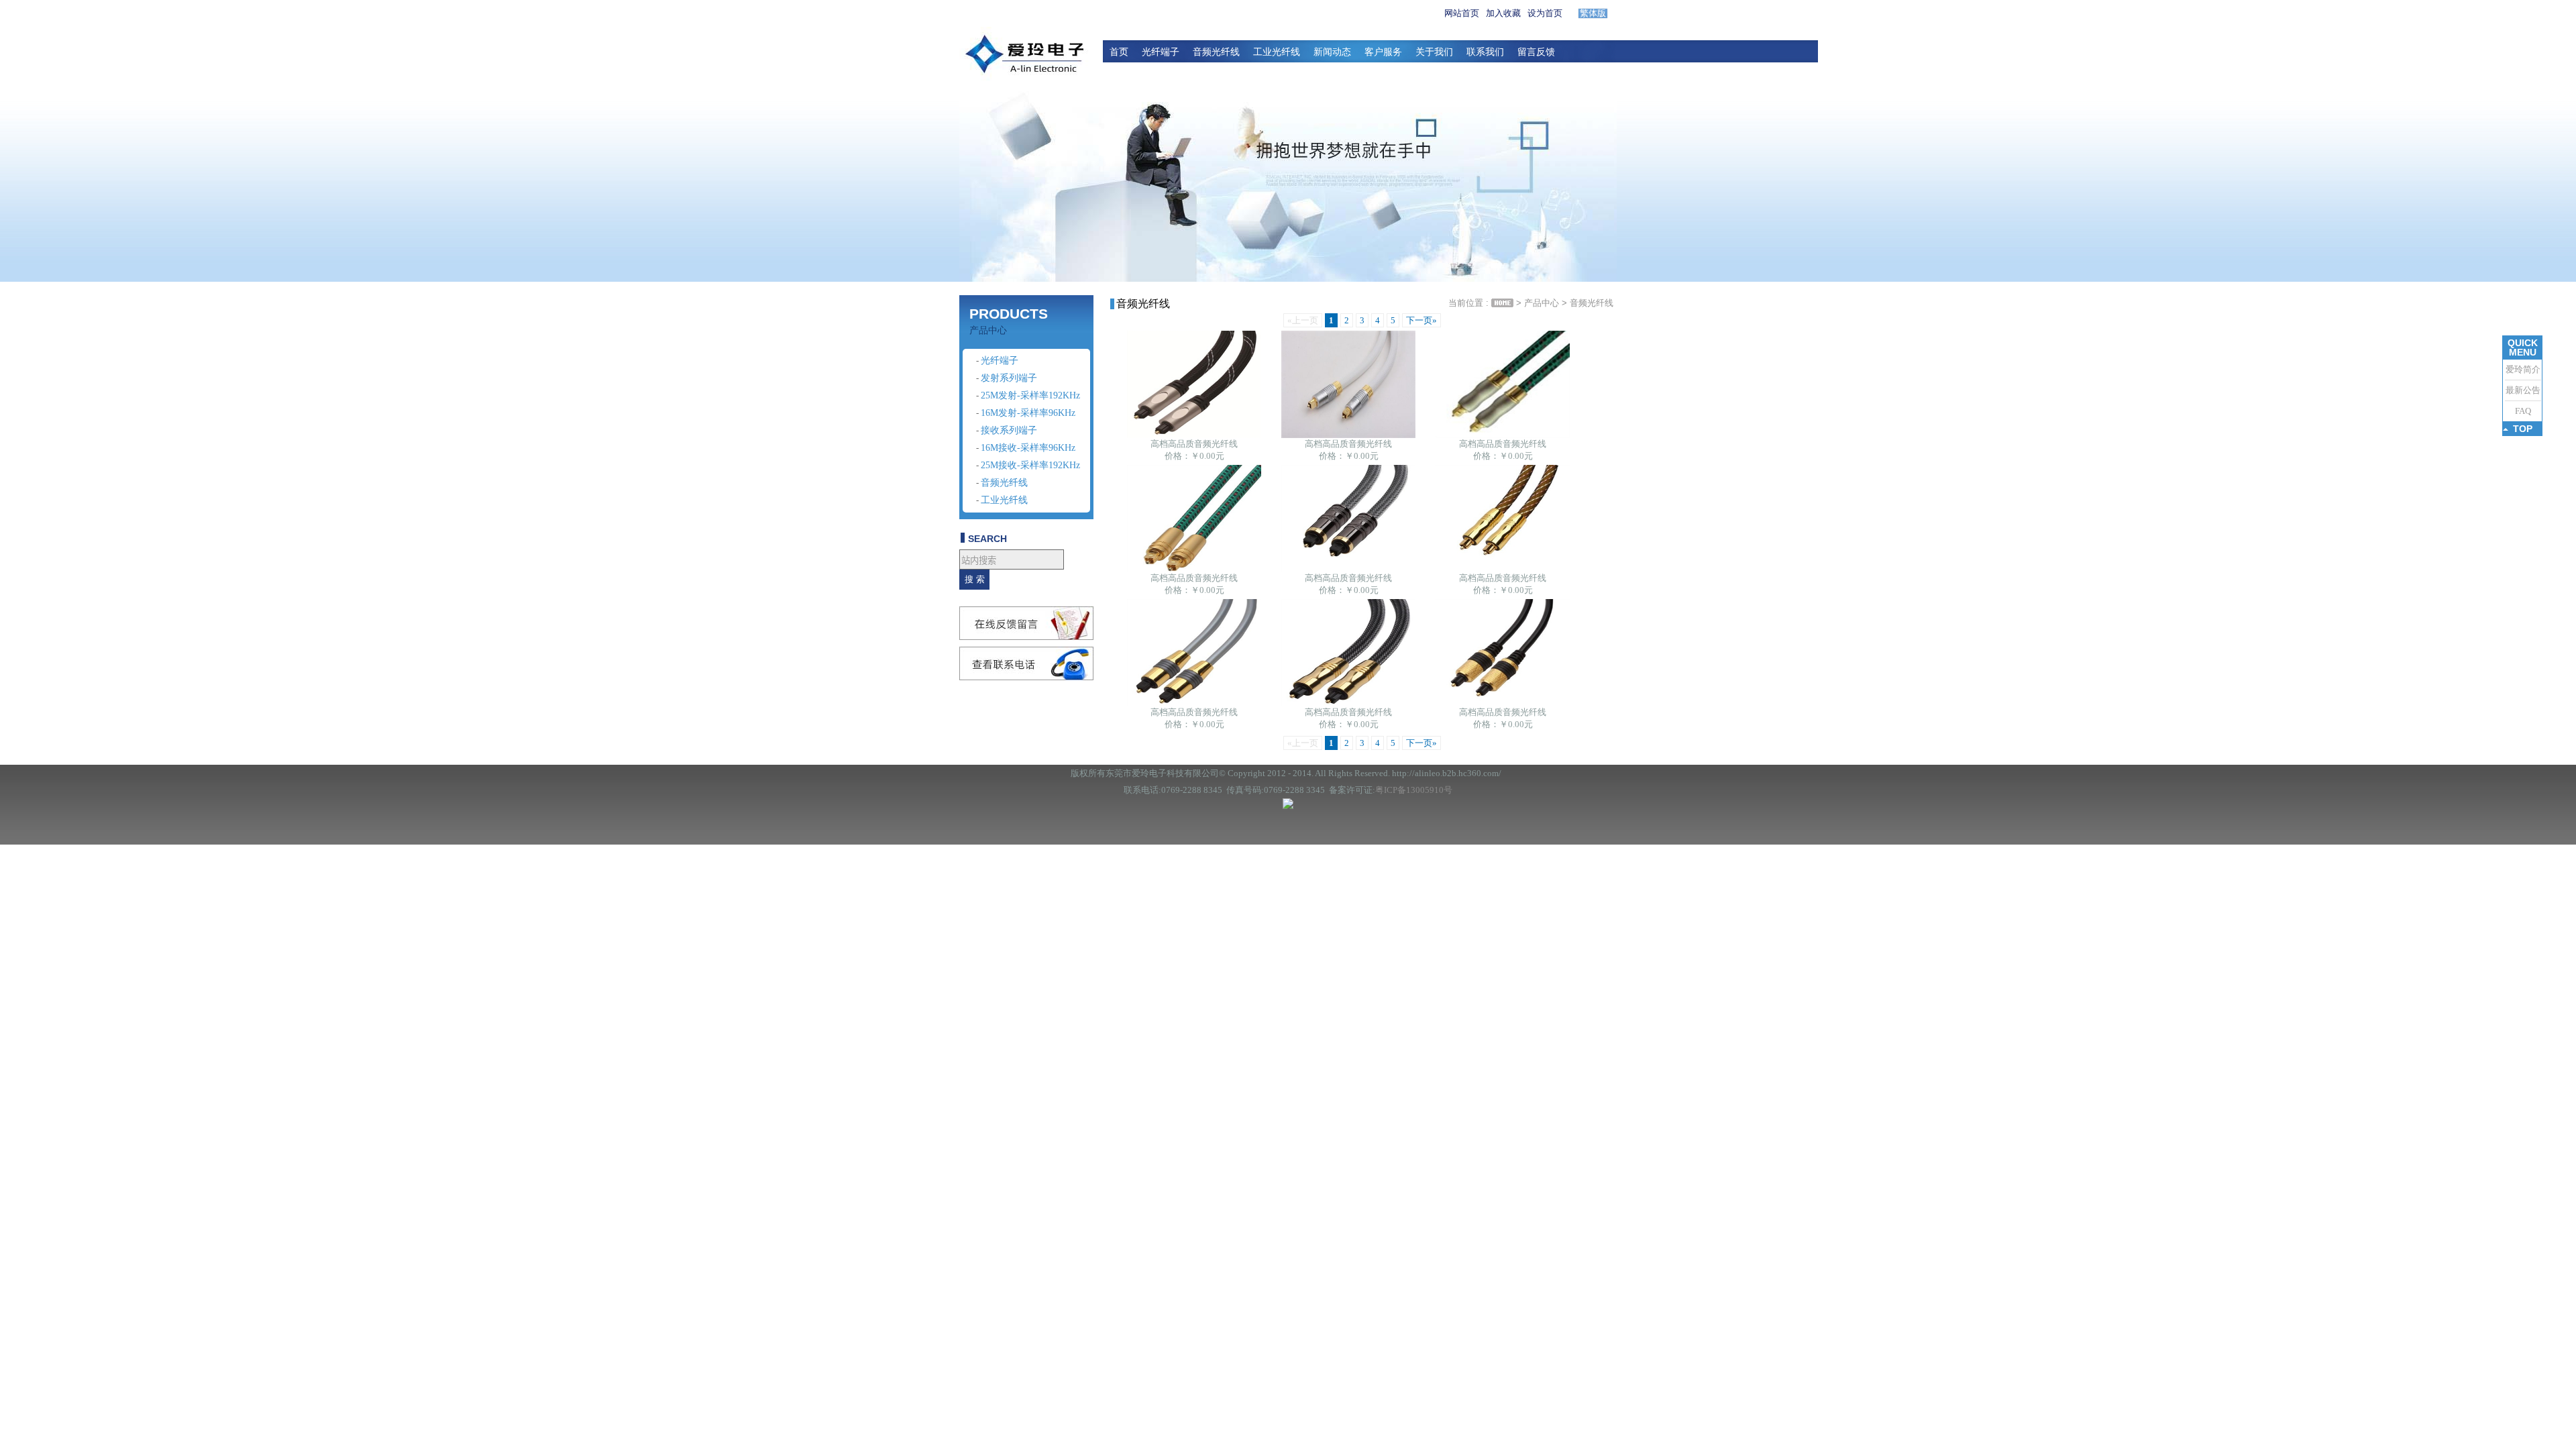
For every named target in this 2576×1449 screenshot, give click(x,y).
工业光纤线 (1277, 52)
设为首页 (1545, 13)
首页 (1119, 52)
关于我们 (1434, 52)
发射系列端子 (1009, 378)
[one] (1288, 180)
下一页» (1421, 320)
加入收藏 (1503, 13)
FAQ (2523, 411)
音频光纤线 (1216, 52)
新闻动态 (1332, 52)
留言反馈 (1536, 52)
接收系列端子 (1009, 430)
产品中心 (1542, 303)
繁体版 (1593, 13)
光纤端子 (1161, 52)
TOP (2523, 429)
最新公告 (2523, 390)
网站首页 (1462, 13)
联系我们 (1485, 52)
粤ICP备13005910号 (1414, 790)
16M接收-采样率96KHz (1028, 448)
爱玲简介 (2523, 369)
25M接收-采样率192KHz (1030, 465)
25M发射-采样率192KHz (1030, 395)
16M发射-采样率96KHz (1028, 413)
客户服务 (1383, 52)
